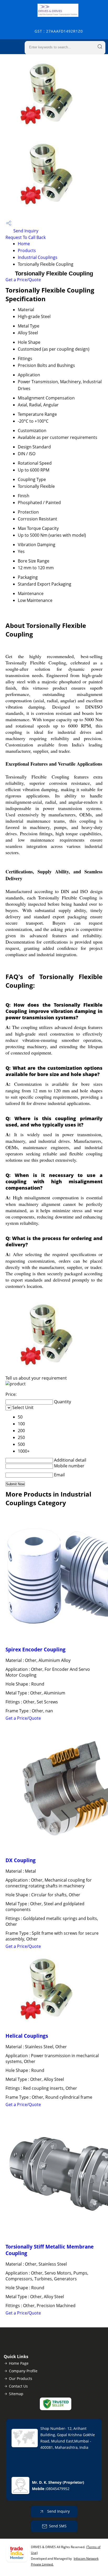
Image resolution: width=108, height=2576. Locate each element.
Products (27, 250)
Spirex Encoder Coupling (36, 1649)
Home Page (19, 2363)
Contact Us (18, 2386)
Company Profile (23, 2371)
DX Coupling (21, 1860)
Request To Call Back (26, 237)
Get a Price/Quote (23, 280)
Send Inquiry (25, 231)
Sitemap (16, 2394)
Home (24, 244)
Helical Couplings (27, 2036)
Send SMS (58, 2526)
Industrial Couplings (38, 257)
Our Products (21, 2378)
